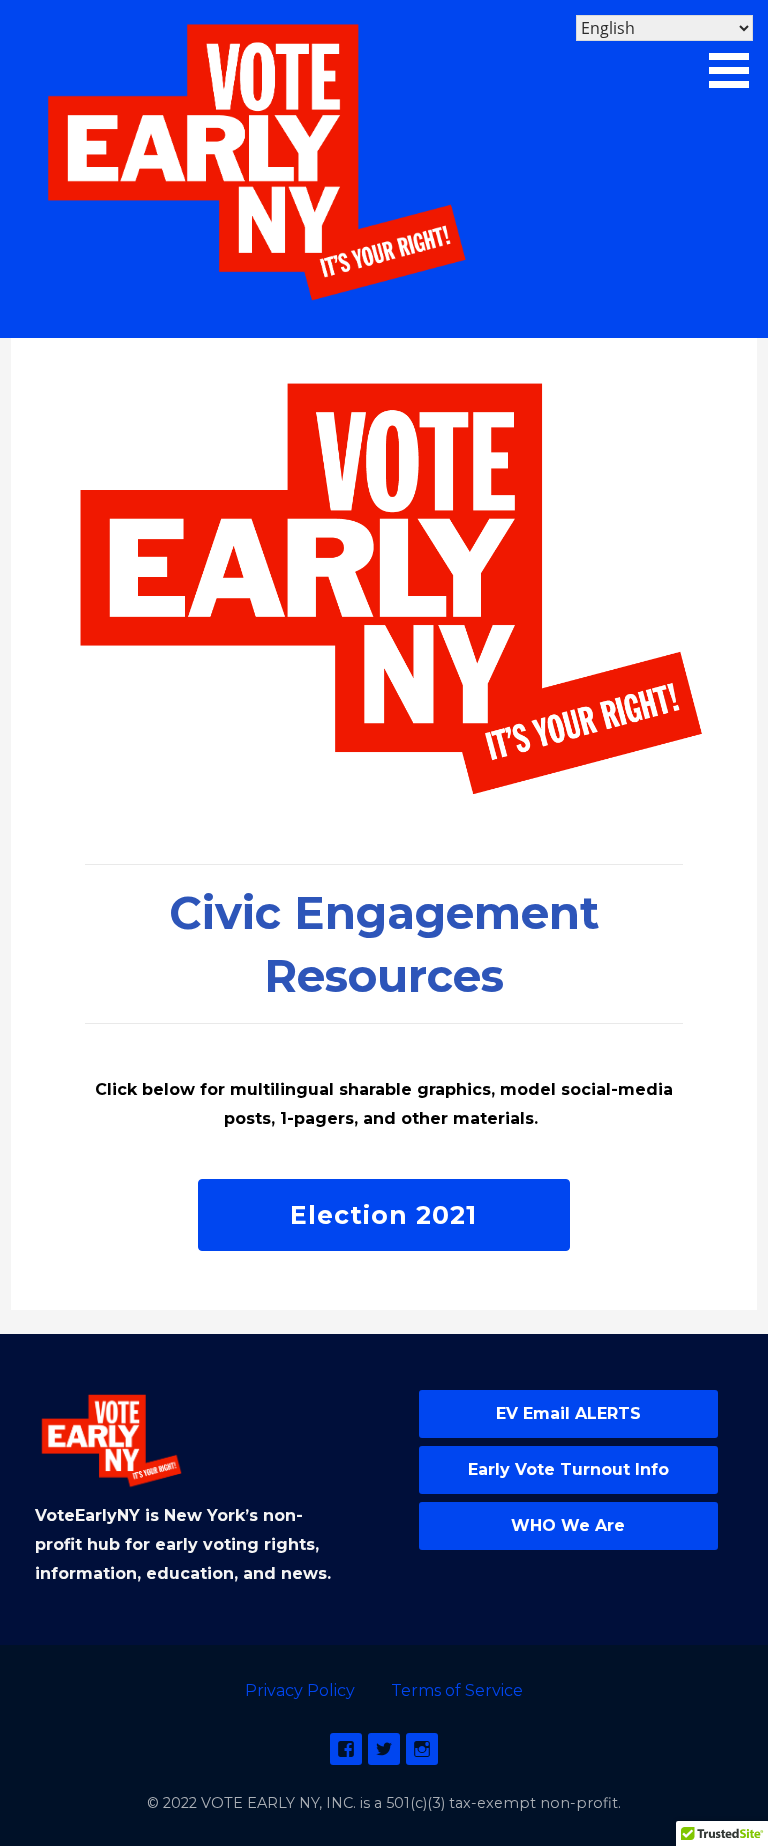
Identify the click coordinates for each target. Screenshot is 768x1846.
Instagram (422, 1749)
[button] (736, 47)
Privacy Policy (300, 1690)
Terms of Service (457, 1690)
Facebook (346, 1749)
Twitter (384, 1749)
